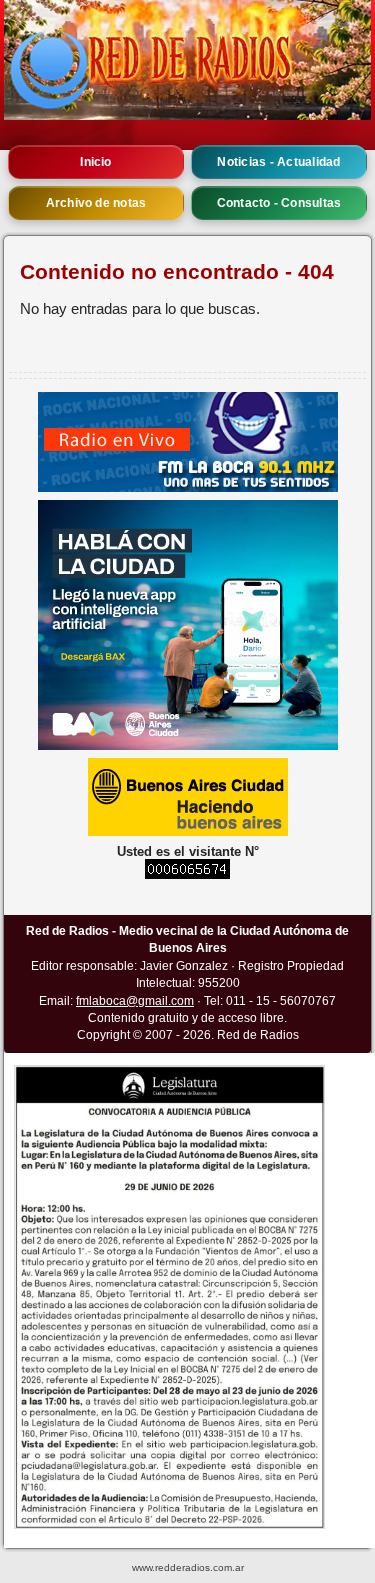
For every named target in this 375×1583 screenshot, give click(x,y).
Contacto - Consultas (279, 203)
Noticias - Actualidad (278, 162)
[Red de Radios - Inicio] (187, 60)
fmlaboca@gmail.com (135, 1001)
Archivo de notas (96, 203)
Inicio (95, 162)
